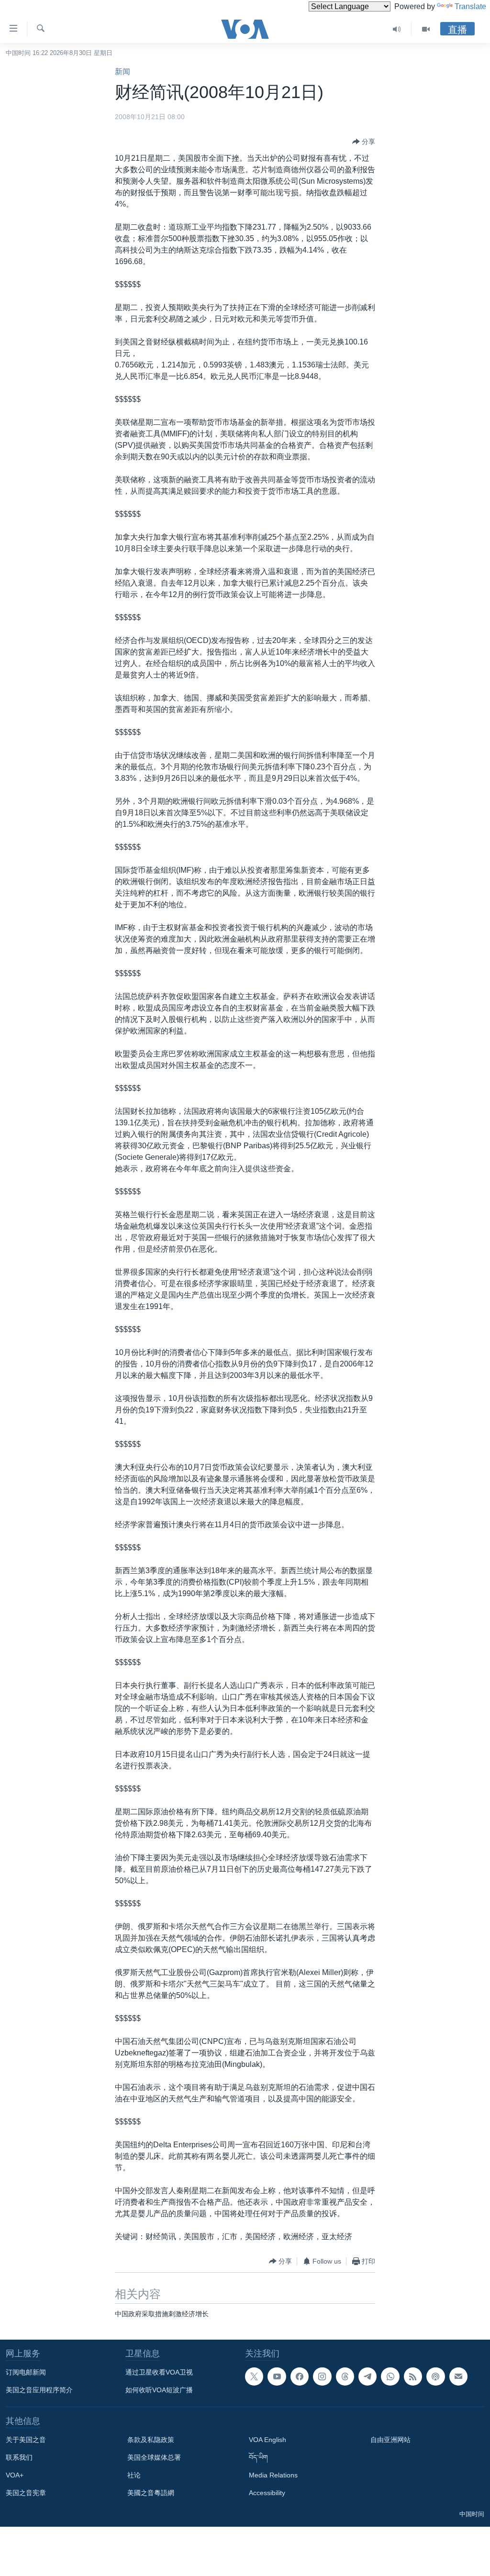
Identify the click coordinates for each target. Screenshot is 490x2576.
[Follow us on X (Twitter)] (254, 2376)
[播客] (435, 2376)
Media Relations (273, 2475)
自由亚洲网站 (390, 2440)
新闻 (122, 72)
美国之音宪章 (26, 2493)
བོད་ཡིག (258, 2457)
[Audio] (397, 29)
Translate (470, 6)
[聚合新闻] (413, 2376)
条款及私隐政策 (151, 2440)
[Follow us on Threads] (345, 2376)
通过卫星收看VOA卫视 (159, 2372)
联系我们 (19, 2457)
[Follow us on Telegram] (367, 2376)
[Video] (426, 29)
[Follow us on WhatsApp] (390, 2376)
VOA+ (15, 2475)
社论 (134, 2475)
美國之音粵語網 (151, 2493)
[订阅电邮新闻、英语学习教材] (458, 2376)
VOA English (267, 2440)
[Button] (364, 142)
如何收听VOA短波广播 (159, 2390)
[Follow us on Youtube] (277, 2376)
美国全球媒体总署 (154, 2457)
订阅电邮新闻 (26, 2372)
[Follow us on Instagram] (322, 2376)
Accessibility (267, 2493)
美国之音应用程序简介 (39, 2390)
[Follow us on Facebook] (300, 2376)
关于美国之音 (26, 2440)
